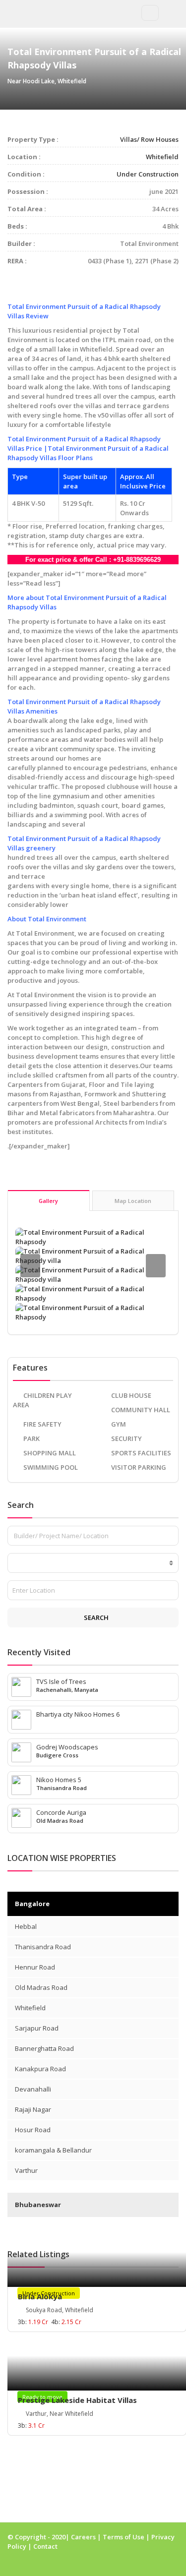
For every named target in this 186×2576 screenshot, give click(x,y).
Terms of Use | (127, 2537)
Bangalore (32, 1904)
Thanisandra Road (43, 1947)
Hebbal (26, 1926)
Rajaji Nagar (33, 2109)
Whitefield (162, 157)
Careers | (87, 2537)
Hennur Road (35, 1967)
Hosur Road (33, 2130)
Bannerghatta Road (44, 2048)
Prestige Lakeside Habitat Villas (77, 2400)
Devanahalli (33, 2089)
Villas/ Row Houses (149, 139)
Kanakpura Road (40, 2069)
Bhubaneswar (38, 2205)
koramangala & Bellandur (53, 2150)
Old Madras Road (41, 1987)
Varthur (26, 2170)
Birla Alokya (40, 2296)
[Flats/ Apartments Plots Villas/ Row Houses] (93, 1563)
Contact (45, 2546)
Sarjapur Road (37, 2028)
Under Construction (148, 174)
